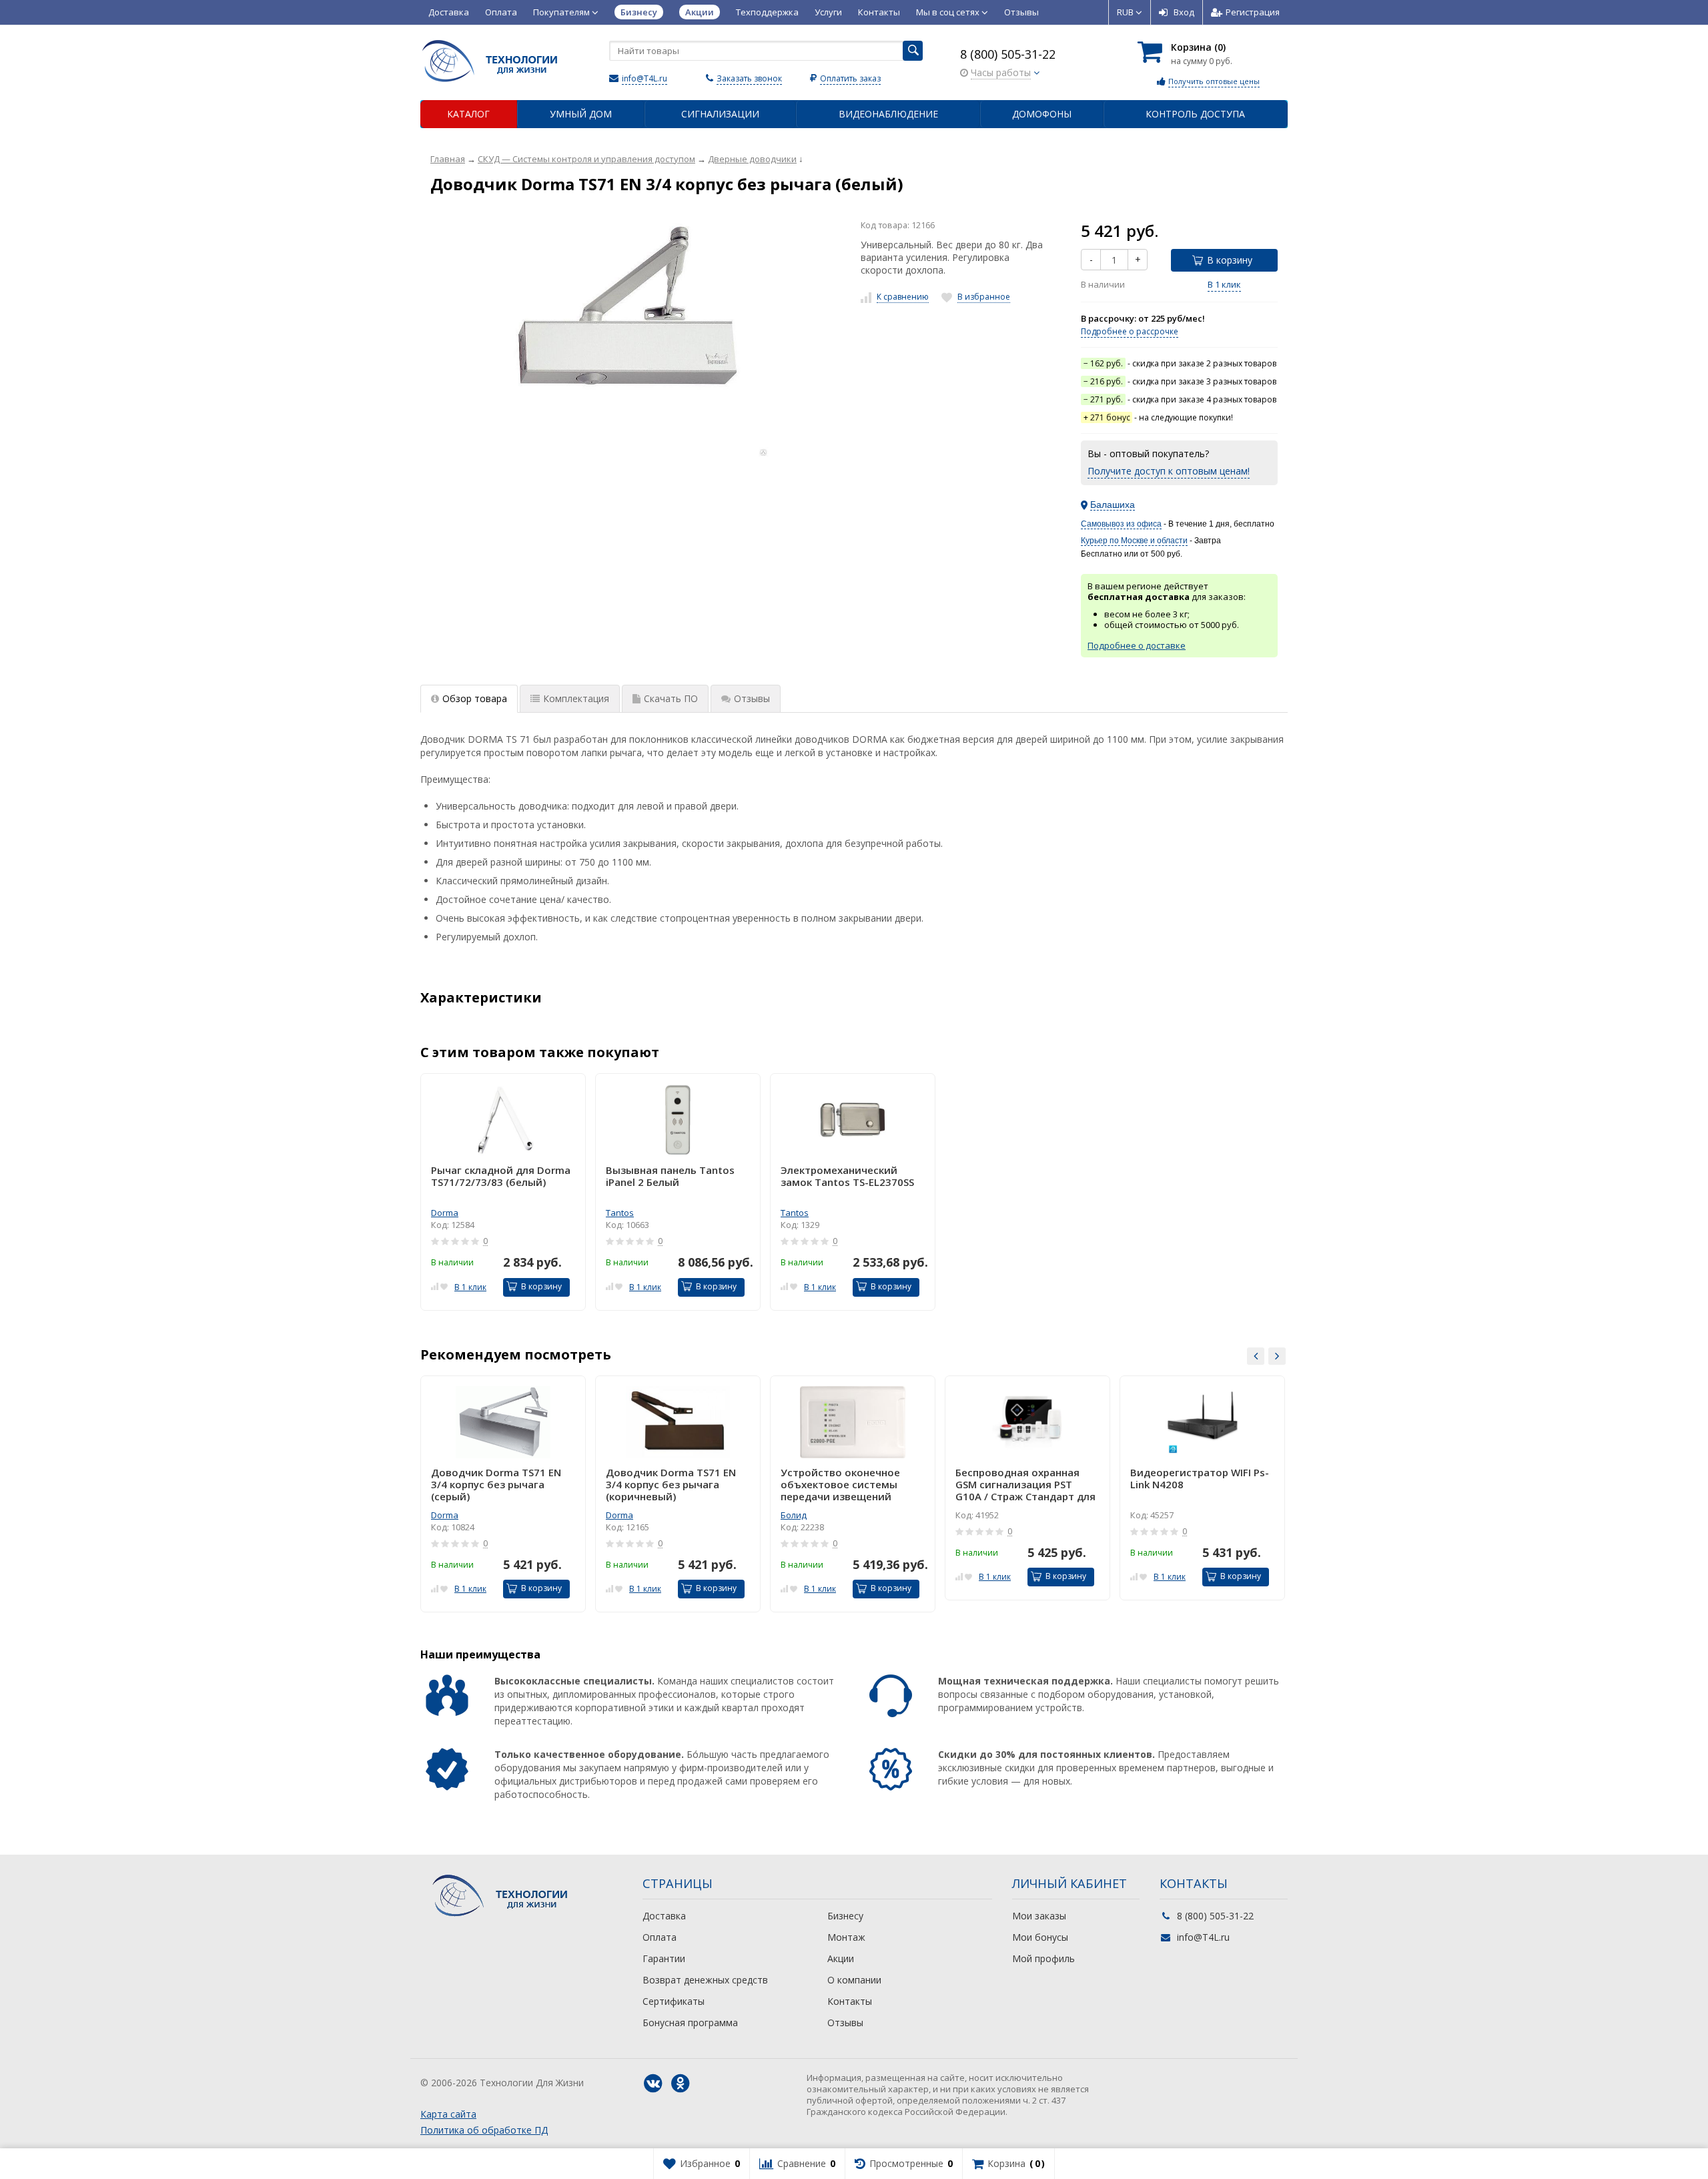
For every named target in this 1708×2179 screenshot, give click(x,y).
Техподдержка (767, 12)
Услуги (828, 12)
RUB (1126, 12)
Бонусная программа (690, 2022)
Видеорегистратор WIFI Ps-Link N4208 (1200, 1479)
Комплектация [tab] (576, 698)
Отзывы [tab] (752, 698)
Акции (841, 1958)
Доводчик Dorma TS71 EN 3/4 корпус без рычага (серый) (496, 1484)
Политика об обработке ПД (484, 2130)
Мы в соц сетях (949, 12)
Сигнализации (720, 114)
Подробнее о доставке (1137, 645)
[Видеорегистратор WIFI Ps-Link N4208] (1202, 1422)
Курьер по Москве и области (1134, 541)
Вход (1184, 12)
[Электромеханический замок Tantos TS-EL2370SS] (853, 1120)
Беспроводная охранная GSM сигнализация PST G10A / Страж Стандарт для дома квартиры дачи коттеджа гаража (1025, 1484)
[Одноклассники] (681, 2084)
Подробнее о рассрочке (1130, 331)
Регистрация (1253, 12)
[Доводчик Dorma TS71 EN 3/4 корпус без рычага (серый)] (503, 1422)
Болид (794, 1515)
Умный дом (581, 114)
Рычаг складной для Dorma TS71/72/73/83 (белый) (501, 1176)
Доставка (449, 12)
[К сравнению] (435, 1286)
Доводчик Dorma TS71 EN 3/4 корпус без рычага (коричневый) (671, 1484)
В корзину (1230, 260)
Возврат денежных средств (705, 1980)
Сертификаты (674, 2001)
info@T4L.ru (645, 78)
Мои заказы (1039, 1916)
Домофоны (1042, 114)
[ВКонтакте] (653, 2084)
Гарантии (664, 1958)
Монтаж (846, 1937)
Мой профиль (1043, 1958)
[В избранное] (444, 1286)
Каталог (468, 114)
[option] (503, 1192)
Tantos (620, 1213)
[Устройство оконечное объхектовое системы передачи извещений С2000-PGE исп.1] (853, 1422)
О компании (854, 1980)
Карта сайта (448, 2114)
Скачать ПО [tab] (671, 698)
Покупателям (562, 12)
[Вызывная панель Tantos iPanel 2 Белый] (678, 1120)
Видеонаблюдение (888, 114)
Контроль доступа (1195, 114)
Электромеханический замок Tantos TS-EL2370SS (847, 1176)
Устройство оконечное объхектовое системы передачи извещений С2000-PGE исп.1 (840, 1484)
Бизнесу (845, 1916)
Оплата (501, 12)
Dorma (445, 1213)
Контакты (879, 12)
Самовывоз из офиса (1121, 524)
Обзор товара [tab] (475, 698)
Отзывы (1021, 12)
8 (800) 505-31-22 (1008, 54)
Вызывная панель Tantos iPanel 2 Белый (670, 1176)
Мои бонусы (1040, 1937)
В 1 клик (1224, 284)
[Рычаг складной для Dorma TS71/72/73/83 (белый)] (503, 1120)
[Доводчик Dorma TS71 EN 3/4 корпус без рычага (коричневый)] (678, 1422)
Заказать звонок (749, 78)
